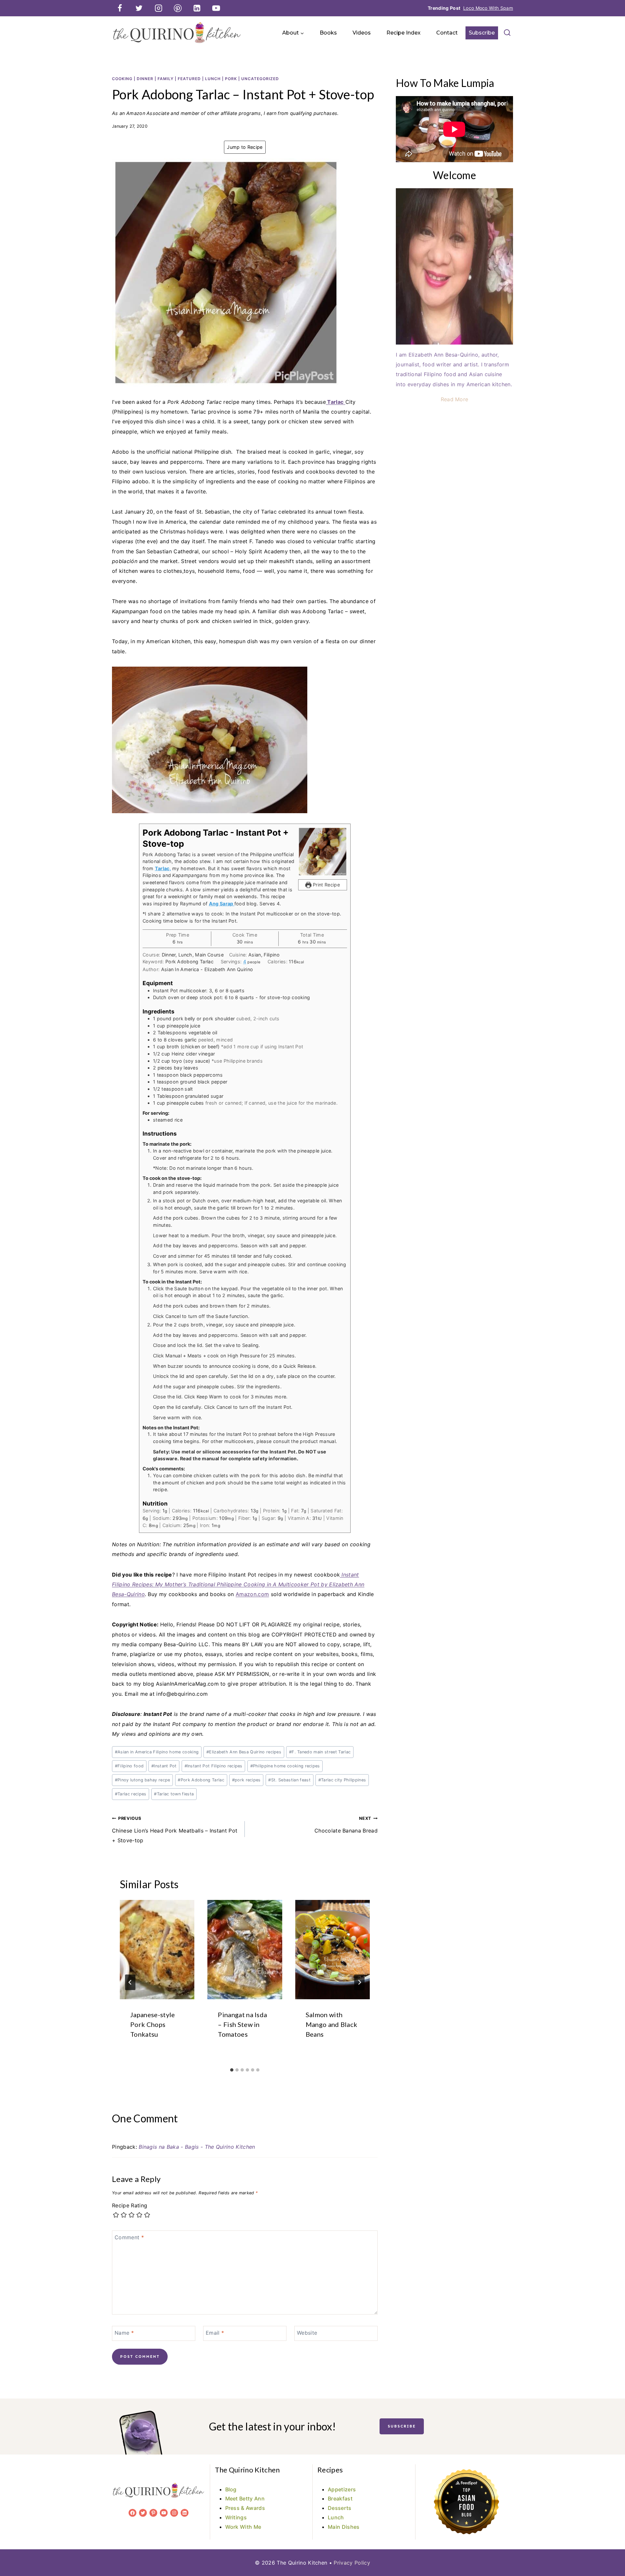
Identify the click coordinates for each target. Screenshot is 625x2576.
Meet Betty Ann (245, 2498)
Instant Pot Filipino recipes (214, 1766)
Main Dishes (344, 2527)
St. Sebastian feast (289, 1780)
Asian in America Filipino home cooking (157, 1752)
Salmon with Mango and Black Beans (332, 2024)
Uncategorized (260, 79)
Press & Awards (245, 2508)
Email (215, 2333)
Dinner (145, 79)
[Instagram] (159, 8)
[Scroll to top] (610, 2551)
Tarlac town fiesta (174, 1794)
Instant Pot (164, 1766)
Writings (236, 2517)
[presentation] (157, 1950)
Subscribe (482, 33)
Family (166, 79)
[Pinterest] (178, 8)
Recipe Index (403, 33)
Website (307, 2333)
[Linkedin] (197, 8)
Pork (231, 79)
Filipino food (129, 1766)
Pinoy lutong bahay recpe (143, 1780)
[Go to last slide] (130, 1982)
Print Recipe (326, 885)
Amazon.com (252, 1594)
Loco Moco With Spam (488, 8)
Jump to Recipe (245, 147)
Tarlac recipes (131, 1794)
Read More (455, 399)
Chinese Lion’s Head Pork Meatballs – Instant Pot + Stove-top (175, 1830)
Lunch (213, 79)
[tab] (232, 2070)
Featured (189, 79)
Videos (362, 33)
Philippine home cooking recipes (285, 1766)
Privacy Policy (352, 2563)
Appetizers (342, 2489)
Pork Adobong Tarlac (201, 1780)
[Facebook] (120, 8)
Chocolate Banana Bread (346, 1825)
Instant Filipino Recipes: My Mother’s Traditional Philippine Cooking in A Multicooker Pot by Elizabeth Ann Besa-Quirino (238, 1585)
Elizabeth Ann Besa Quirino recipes (244, 1752)
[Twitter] (139, 8)
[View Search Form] (507, 33)
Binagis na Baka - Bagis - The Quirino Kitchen (197, 2147)
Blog (231, 2489)
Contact (447, 33)
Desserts (340, 2508)
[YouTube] (216, 8)
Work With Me (243, 2527)
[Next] (359, 1982)
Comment (129, 2237)
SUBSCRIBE (402, 2426)
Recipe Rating (130, 2205)
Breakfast (340, 2498)
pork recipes (246, 1780)
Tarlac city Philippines (342, 1780)
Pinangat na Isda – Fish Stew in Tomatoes (242, 2024)
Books (328, 33)
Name (124, 2333)
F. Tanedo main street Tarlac (320, 1752)
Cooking (122, 79)
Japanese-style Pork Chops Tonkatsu (153, 2024)
